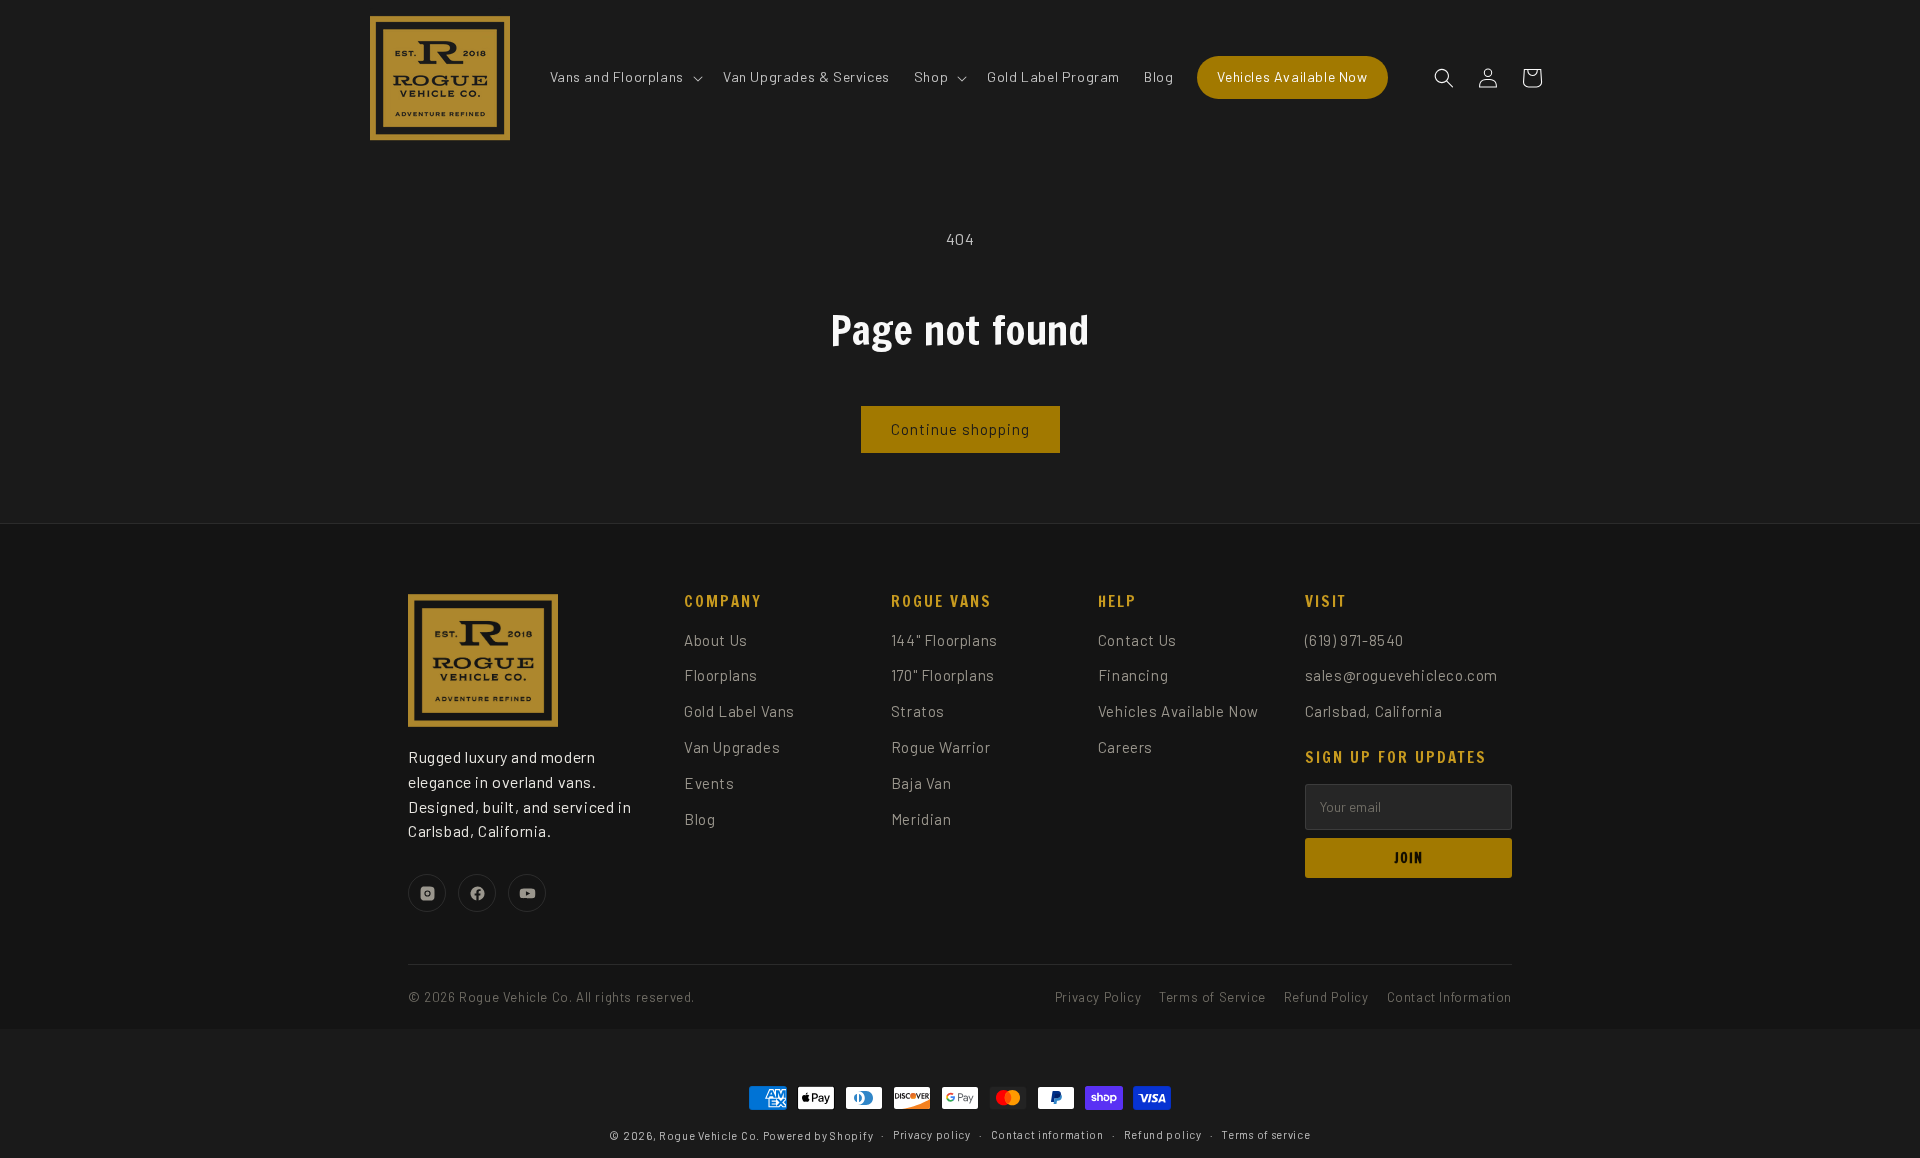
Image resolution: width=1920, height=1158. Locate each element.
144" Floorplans (944, 640)
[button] (624, 77)
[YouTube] (527, 893)
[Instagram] (427, 893)
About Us (716, 640)
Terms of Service (1212, 997)
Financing (1133, 675)
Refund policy (1163, 1134)
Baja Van (921, 783)
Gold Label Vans (739, 711)
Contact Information (1449, 997)
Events (709, 783)
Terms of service (1265, 1134)
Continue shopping (960, 429)
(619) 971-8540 (1354, 640)
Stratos (918, 711)
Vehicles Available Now (1178, 711)
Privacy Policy (1098, 997)
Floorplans (721, 675)
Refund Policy (1326, 997)
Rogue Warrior (941, 747)
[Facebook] (477, 893)
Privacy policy (932, 1134)
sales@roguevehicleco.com (1401, 675)
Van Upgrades (732, 747)
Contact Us (1137, 640)
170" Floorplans (943, 675)
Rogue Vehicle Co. (709, 1135)
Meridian (921, 819)
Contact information (1047, 1134)
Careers (1125, 747)
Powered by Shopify (818, 1135)
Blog (699, 819)
